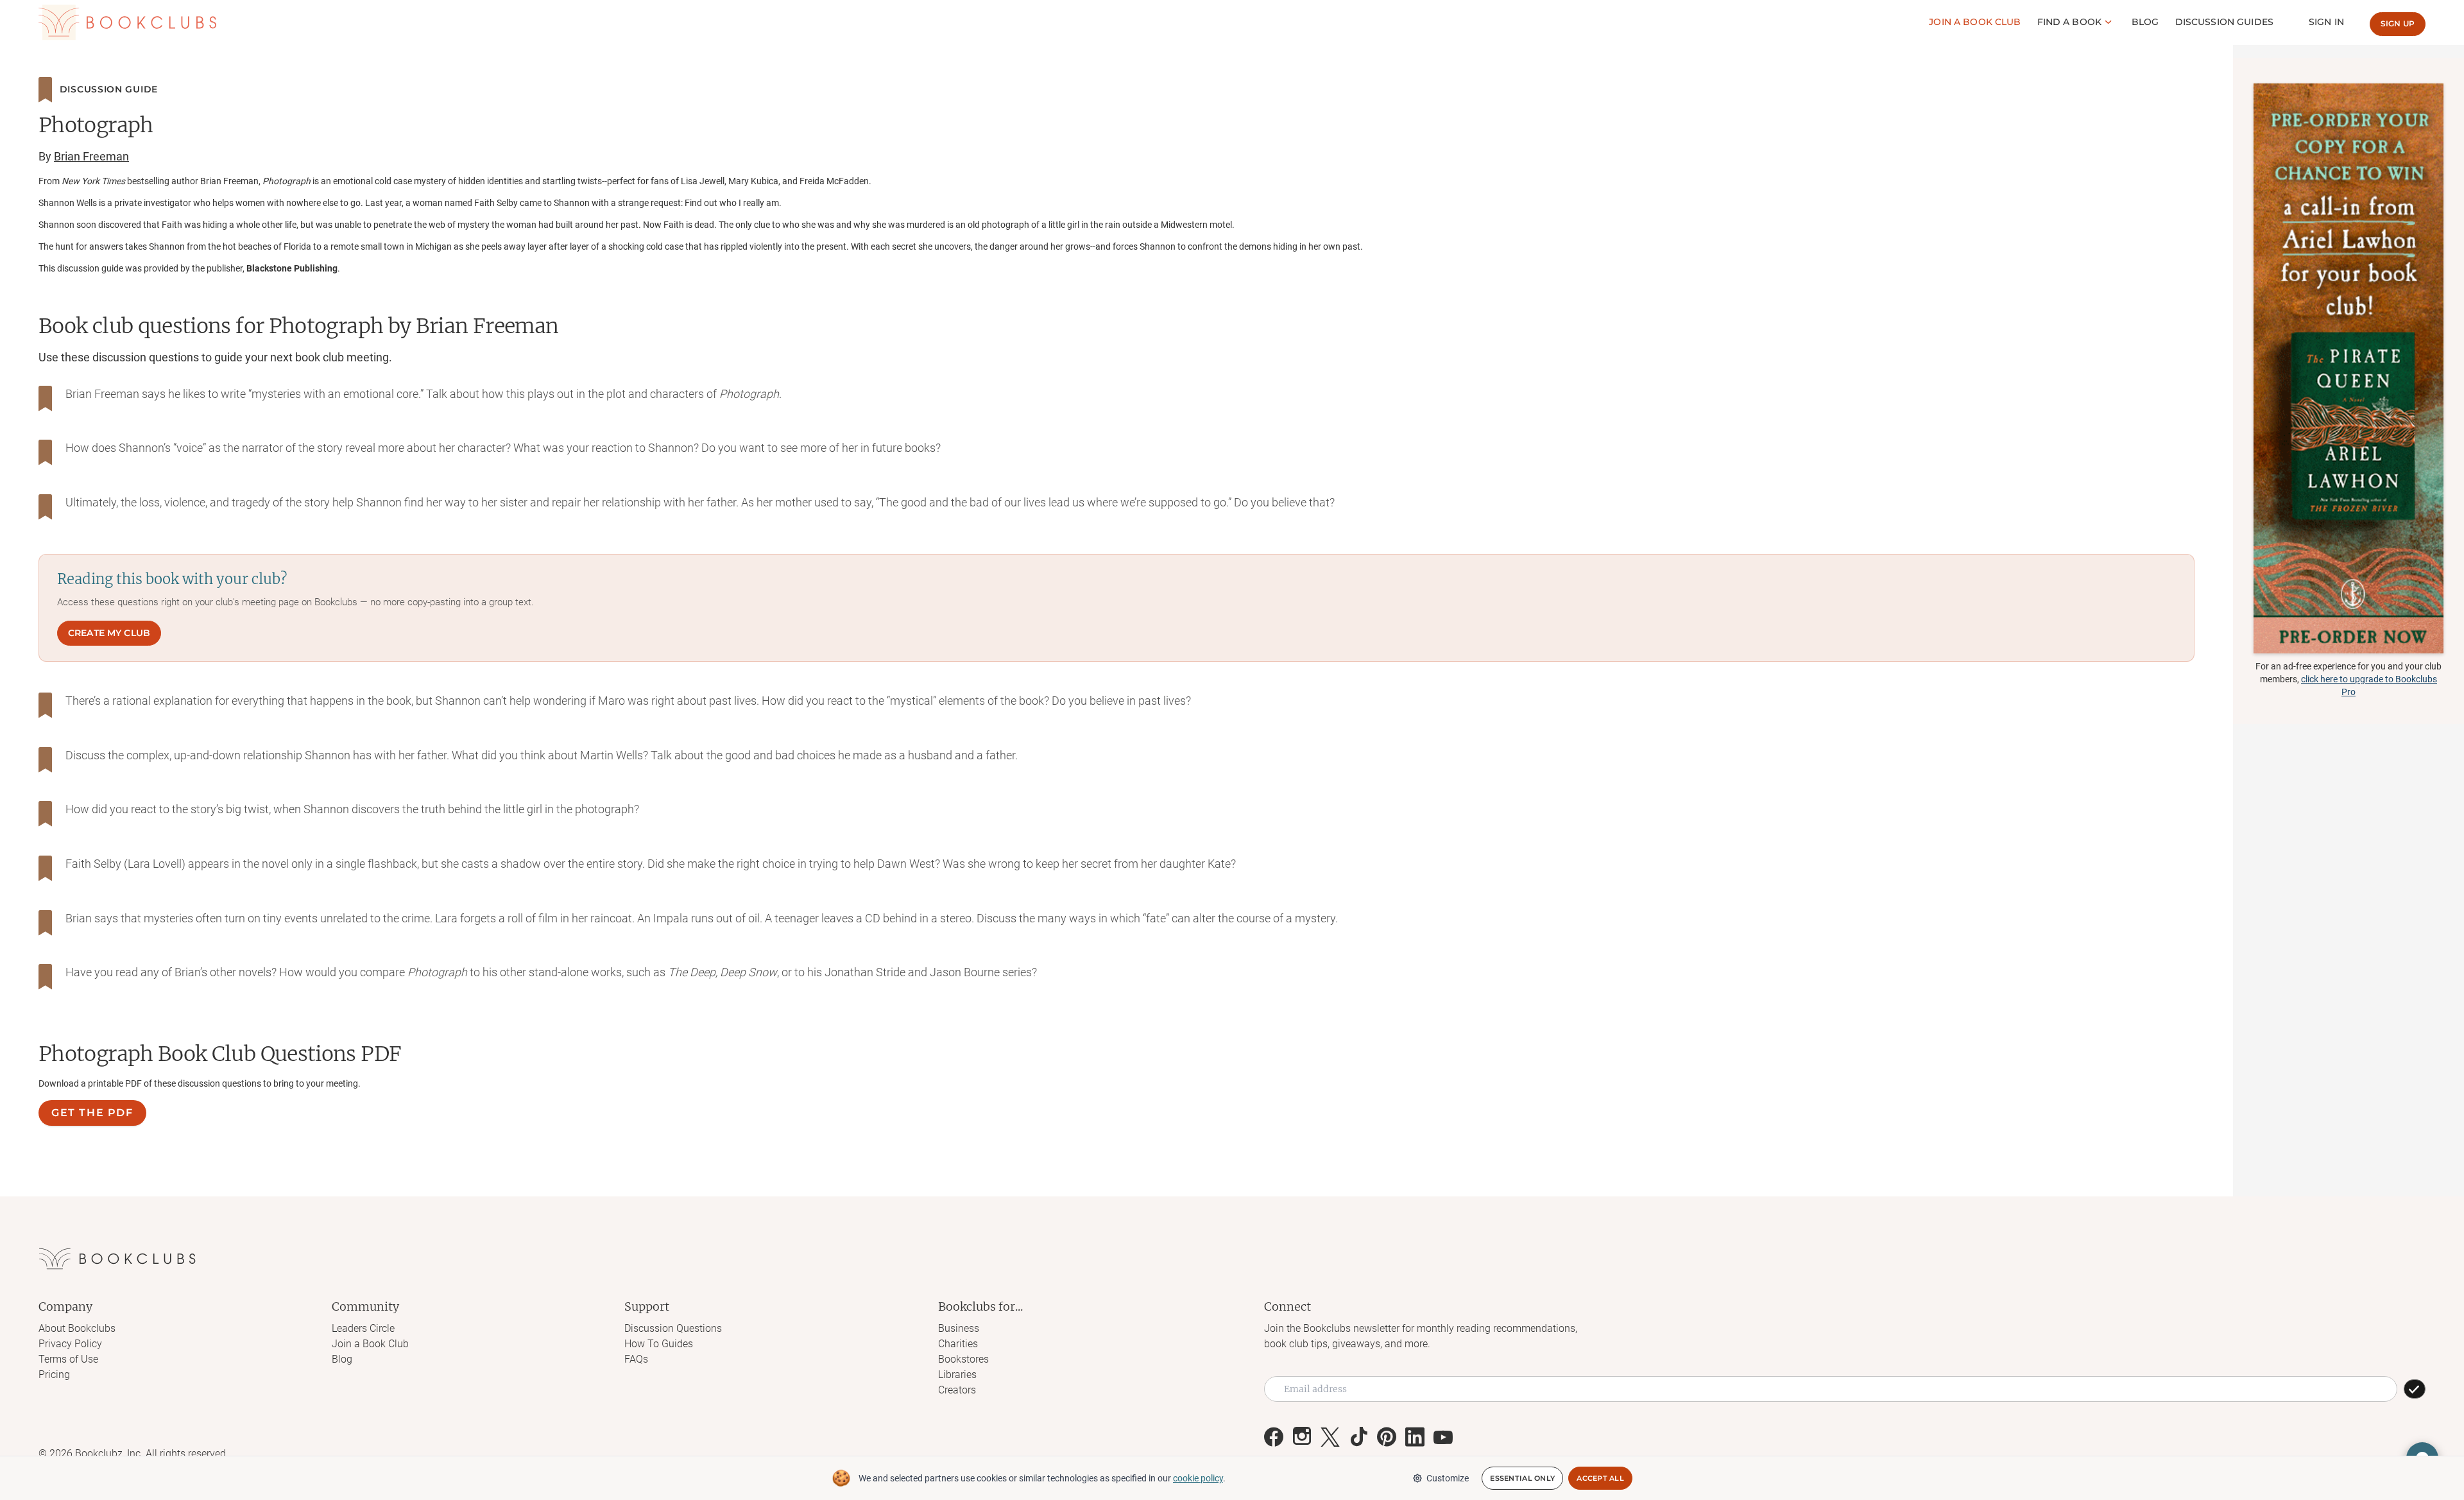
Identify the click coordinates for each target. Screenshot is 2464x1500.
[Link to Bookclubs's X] (1330, 1437)
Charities (958, 1344)
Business (959, 1328)
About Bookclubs (77, 1328)
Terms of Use (68, 1359)
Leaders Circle (363, 1328)
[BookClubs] (2348, 368)
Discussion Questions (673, 1328)
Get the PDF (92, 1113)
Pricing (54, 1375)
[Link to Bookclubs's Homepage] (127, 22)
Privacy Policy (70, 1344)
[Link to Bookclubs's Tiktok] (1358, 1437)
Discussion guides (2224, 22)
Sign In (2326, 22)
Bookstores (963, 1359)
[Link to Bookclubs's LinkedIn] (1415, 1437)
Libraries (957, 1375)
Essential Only (1522, 1478)
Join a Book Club (370, 1344)
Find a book (2070, 22)
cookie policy (1198, 1478)
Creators (957, 1390)
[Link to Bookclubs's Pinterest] (1387, 1437)
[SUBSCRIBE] (2415, 1389)
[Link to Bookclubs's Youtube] (1443, 1437)
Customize (1448, 1478)
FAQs (636, 1359)
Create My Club (109, 633)
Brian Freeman (91, 156)
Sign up (2398, 23)
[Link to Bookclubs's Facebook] (1274, 1437)
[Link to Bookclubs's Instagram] (1302, 1437)
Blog (2145, 22)
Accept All (1600, 1478)
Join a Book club (1975, 22)
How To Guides (659, 1344)
